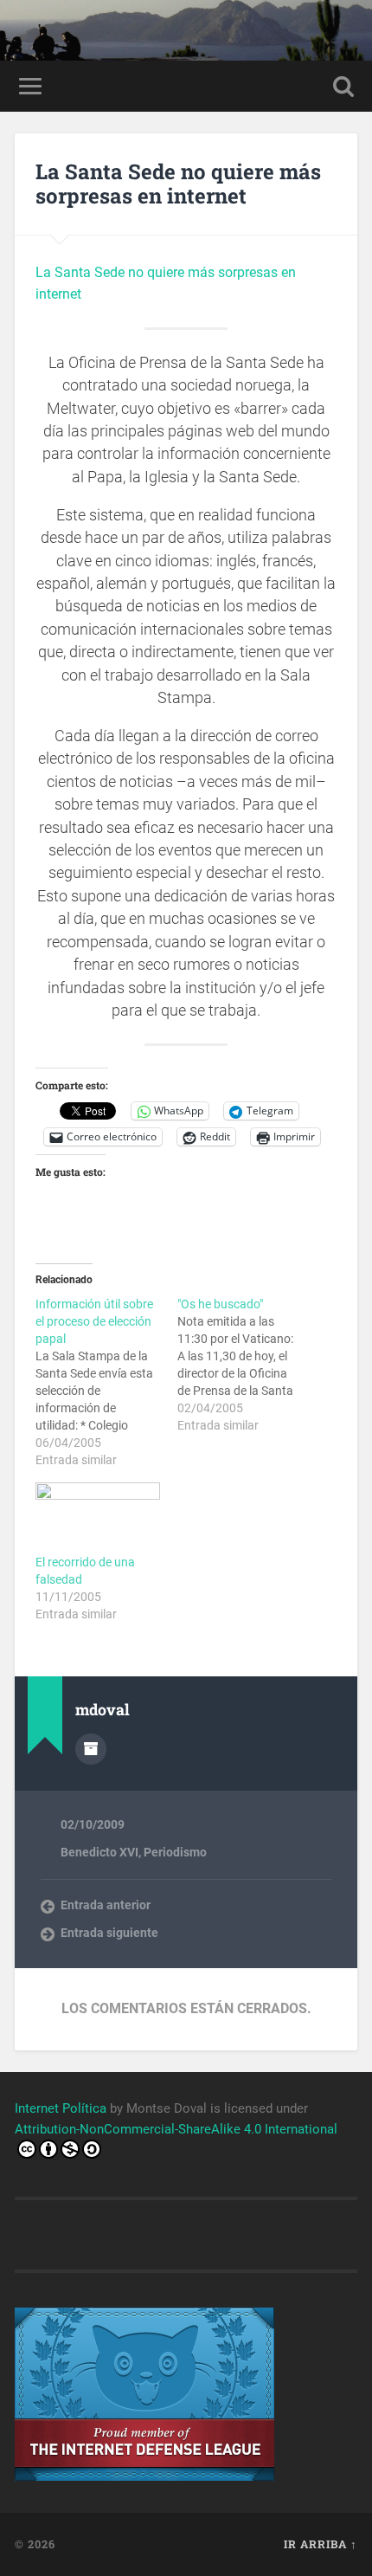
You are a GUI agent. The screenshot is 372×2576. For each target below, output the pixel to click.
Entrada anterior (106, 1905)
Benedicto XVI (99, 1852)
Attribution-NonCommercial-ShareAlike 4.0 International (176, 2129)
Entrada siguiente (109, 1933)
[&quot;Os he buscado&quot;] (248, 1365)
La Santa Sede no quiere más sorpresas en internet (178, 184)
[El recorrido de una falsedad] (98, 1518)
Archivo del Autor (91, 1749)
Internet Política (61, 2108)
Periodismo (175, 1852)
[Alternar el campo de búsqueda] (343, 86)
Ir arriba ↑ (321, 2544)
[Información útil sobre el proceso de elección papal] (106, 1382)
